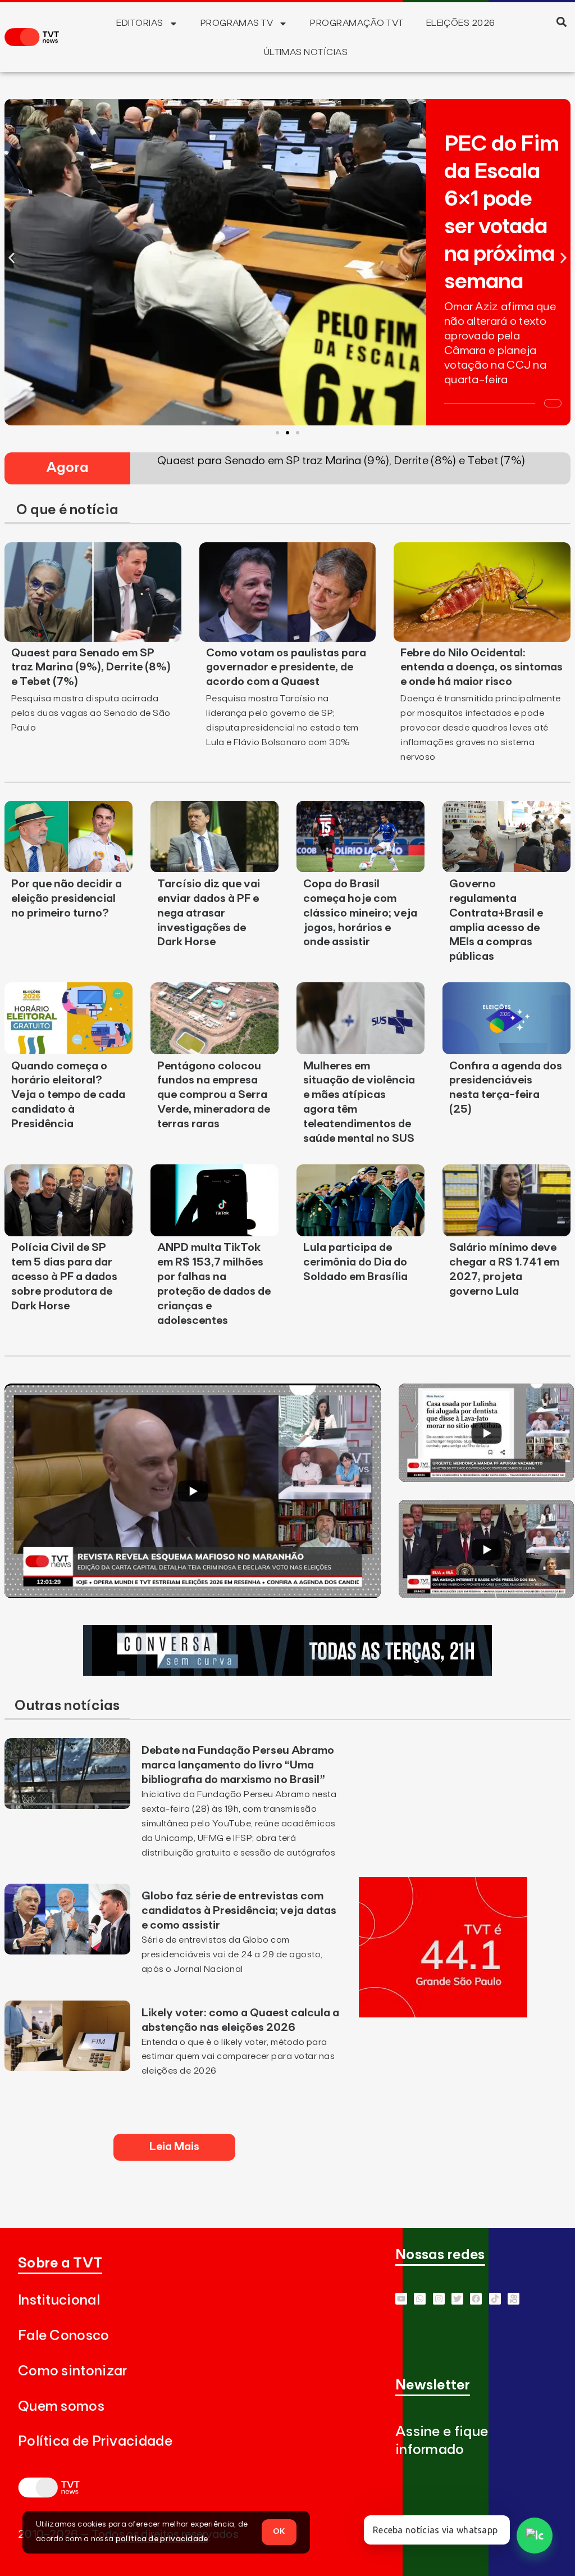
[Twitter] (457, 2299)
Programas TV (237, 23)
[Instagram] (439, 2299)
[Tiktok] (495, 2299)
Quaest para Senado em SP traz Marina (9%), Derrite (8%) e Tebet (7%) (91, 668)
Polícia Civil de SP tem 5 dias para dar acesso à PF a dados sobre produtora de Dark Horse (64, 1277)
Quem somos (61, 2407)
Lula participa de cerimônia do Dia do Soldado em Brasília (355, 1262)
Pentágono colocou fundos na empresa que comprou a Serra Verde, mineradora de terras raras (214, 1095)
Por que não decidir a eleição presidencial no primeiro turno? (67, 899)
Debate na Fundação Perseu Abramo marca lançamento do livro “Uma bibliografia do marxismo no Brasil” (238, 1765)
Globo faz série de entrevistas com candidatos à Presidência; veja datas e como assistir (239, 1911)
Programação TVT (357, 23)
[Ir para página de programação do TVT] (443, 2014)
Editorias (140, 23)
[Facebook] (476, 2299)
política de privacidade (162, 2539)
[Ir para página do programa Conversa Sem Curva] (287, 1672)
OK (279, 2532)
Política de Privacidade (95, 2441)
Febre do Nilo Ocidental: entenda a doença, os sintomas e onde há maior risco (482, 668)
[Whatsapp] (420, 2299)
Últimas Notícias (306, 52)
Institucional (59, 2300)
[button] (562, 22)
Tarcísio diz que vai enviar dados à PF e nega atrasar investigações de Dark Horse (209, 913)
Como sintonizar (73, 2371)
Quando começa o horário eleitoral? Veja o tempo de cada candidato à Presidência (68, 1095)
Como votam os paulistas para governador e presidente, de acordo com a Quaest (286, 668)
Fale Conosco (64, 2336)
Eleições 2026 (461, 23)
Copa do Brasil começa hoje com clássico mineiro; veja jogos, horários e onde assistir (360, 913)
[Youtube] (401, 2299)
